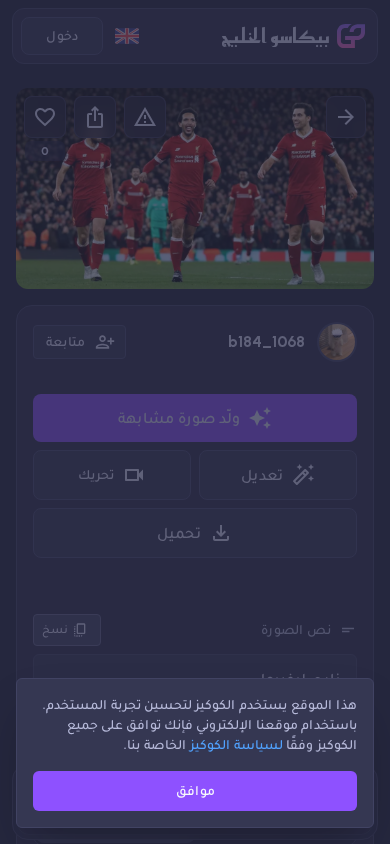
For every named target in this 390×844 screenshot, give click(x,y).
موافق (195, 790)
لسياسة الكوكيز (236, 744)
